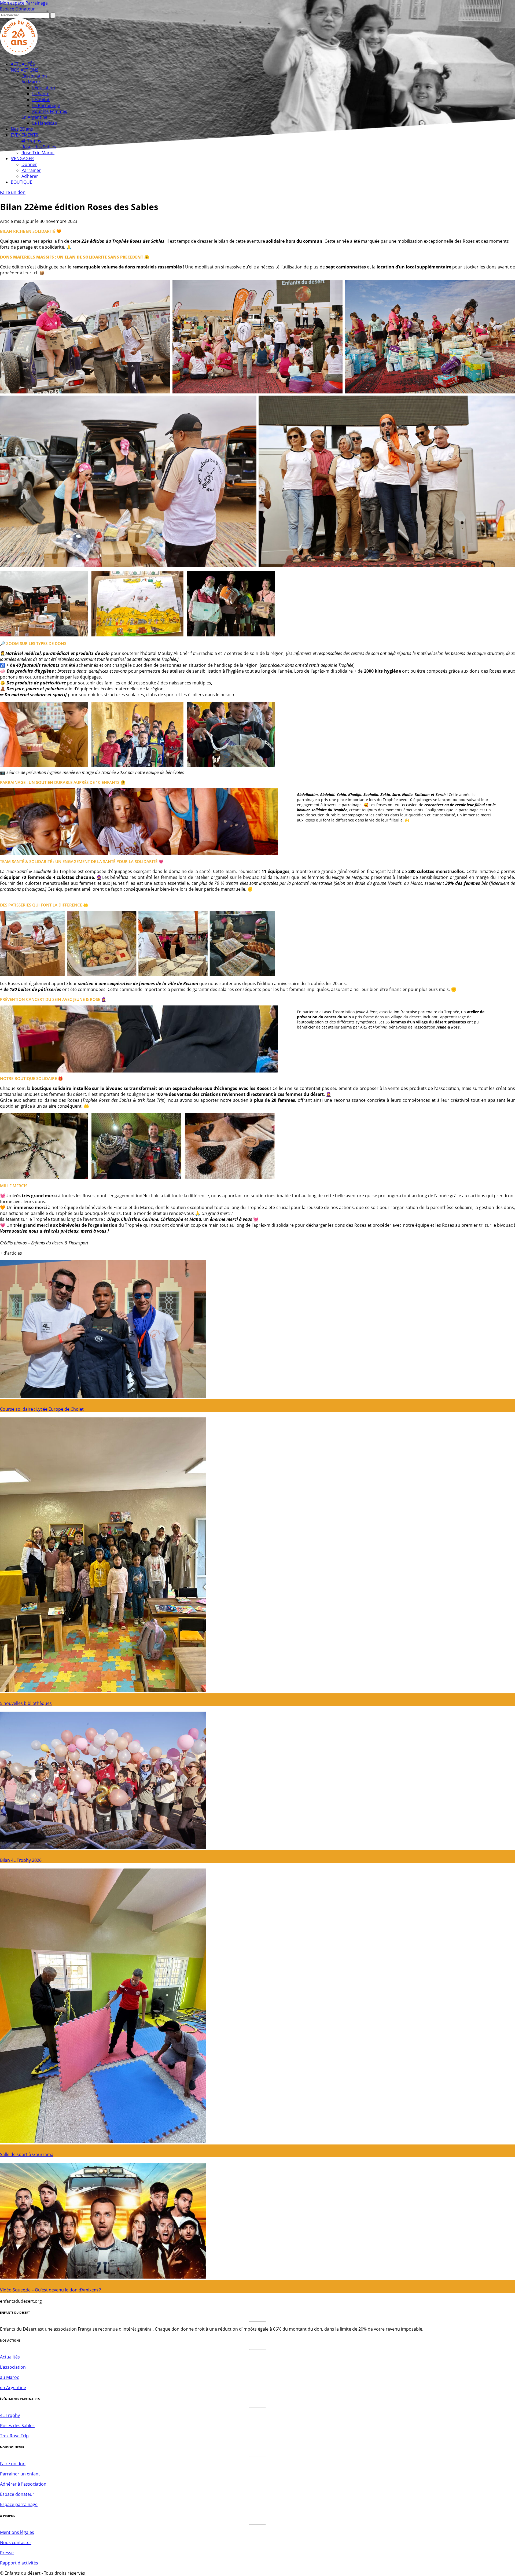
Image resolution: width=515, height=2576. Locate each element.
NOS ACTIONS (25, 70)
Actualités (10, 2357)
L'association (13, 2367)
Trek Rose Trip (14, 2436)
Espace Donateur (17, 9)
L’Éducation (44, 88)
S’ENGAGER (22, 159)
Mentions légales (17, 2532)
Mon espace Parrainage (24, 3)
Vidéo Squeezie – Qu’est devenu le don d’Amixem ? (50, 2290)
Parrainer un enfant (20, 2474)
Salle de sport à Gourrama (27, 2154)
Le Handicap (45, 123)
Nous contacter (16, 2542)
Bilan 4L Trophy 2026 (21, 1860)
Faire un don (13, 192)
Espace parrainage (19, 2504)
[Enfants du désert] (19, 54)
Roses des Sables (39, 147)
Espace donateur (17, 2494)
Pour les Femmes (50, 111)
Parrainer (31, 170)
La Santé (41, 94)
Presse (7, 2553)
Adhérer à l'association (23, 2484)
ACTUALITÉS (23, 64)
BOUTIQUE (21, 182)
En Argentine (34, 117)
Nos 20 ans (22, 129)
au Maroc (10, 2377)
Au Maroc (31, 82)
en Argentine (13, 2387)
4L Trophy (31, 141)
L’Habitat (41, 99)
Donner (29, 164)
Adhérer (30, 176)
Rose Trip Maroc (38, 153)
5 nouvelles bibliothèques (26, 1703)
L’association (34, 76)
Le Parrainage (46, 105)
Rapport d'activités (19, 2563)
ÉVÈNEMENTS (24, 135)
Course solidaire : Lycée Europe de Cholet (42, 1409)
